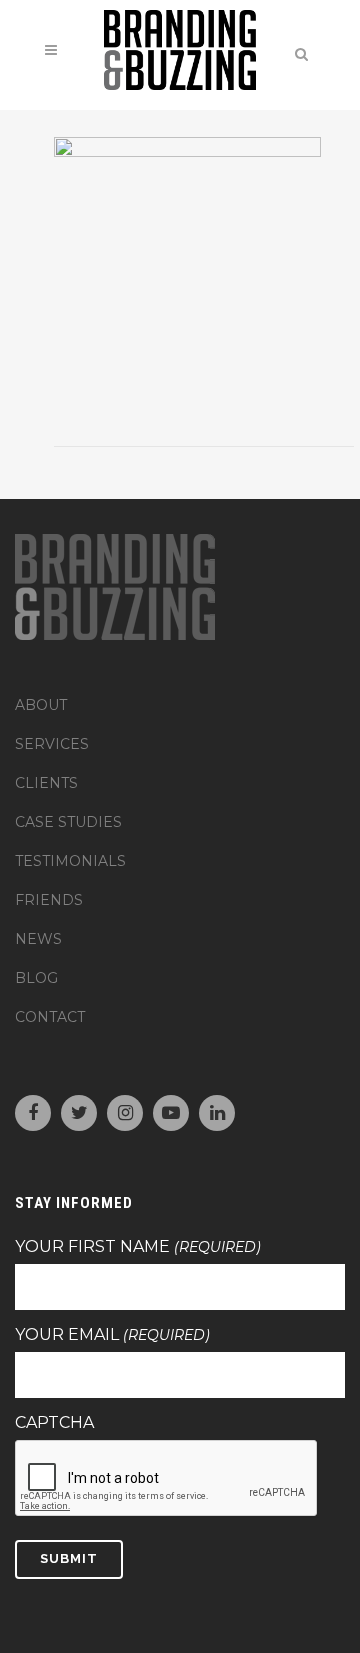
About (41, 705)
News (38, 939)
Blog (36, 978)
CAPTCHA (54, 1423)
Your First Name (138, 1247)
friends (49, 900)
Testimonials (70, 861)
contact (50, 1017)
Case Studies (68, 822)
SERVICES (52, 744)
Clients (46, 783)
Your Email (112, 1335)
